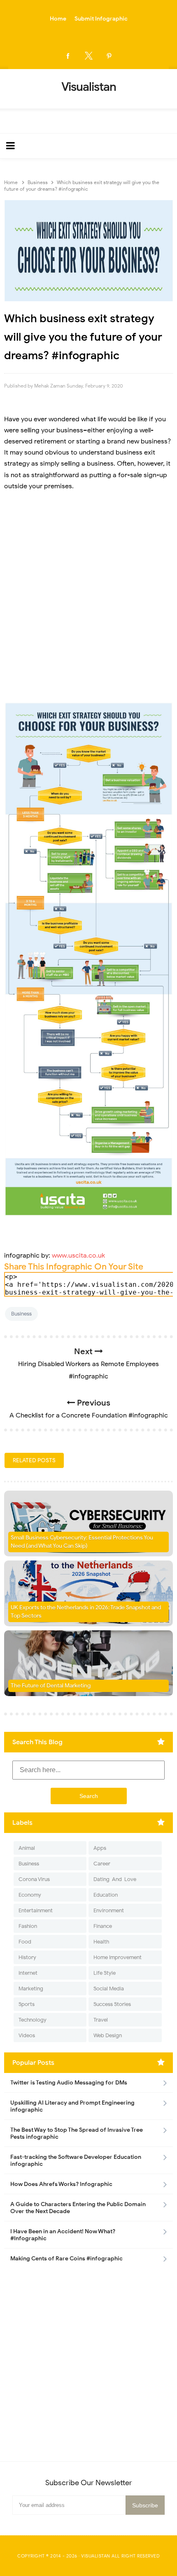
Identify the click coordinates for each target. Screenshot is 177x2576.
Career (102, 1864)
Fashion (28, 1926)
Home (58, 19)
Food (25, 1942)
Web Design (108, 2035)
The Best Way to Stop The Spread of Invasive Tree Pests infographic (77, 2133)
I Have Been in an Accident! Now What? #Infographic (63, 2235)
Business (21, 1314)
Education (106, 1895)
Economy (30, 1895)
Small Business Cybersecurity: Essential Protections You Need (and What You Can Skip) (82, 1542)
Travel (101, 2020)
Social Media (109, 1989)
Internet (28, 1973)
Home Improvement (118, 1957)
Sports (27, 2004)
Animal (27, 1848)
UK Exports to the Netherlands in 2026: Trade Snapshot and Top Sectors (86, 1612)
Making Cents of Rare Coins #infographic (66, 2259)
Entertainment (36, 1910)
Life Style (105, 1973)
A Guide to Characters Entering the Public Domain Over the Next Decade (78, 2208)
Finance (103, 1926)
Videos (27, 2035)
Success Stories (112, 2004)
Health (101, 1942)
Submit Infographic (101, 19)
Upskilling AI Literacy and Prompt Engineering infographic (72, 2106)
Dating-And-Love (115, 1879)
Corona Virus (34, 1879)
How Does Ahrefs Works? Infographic (61, 2184)
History (27, 1957)
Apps (100, 1848)
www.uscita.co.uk (78, 1256)
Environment (109, 1910)
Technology (33, 2020)
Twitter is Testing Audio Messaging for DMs (69, 2083)
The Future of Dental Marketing (51, 1686)
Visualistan (96, 2556)
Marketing (31, 1989)
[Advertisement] (88, 602)
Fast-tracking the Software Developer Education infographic (76, 2161)
